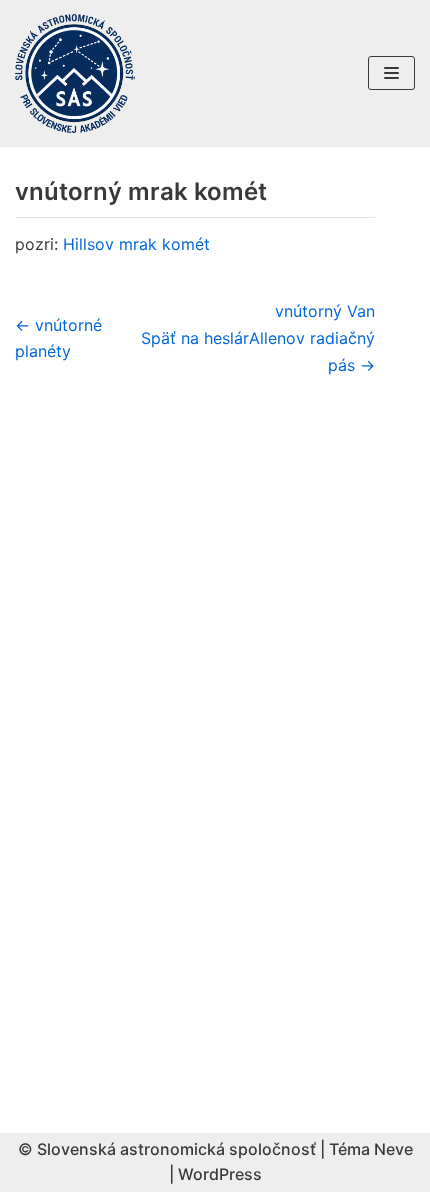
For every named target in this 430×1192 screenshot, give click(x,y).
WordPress (220, 1174)
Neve (393, 1149)
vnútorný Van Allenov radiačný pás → (312, 338)
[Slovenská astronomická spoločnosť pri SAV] (75, 73)
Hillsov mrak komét (136, 244)
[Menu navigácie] (391, 73)
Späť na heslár (195, 338)
